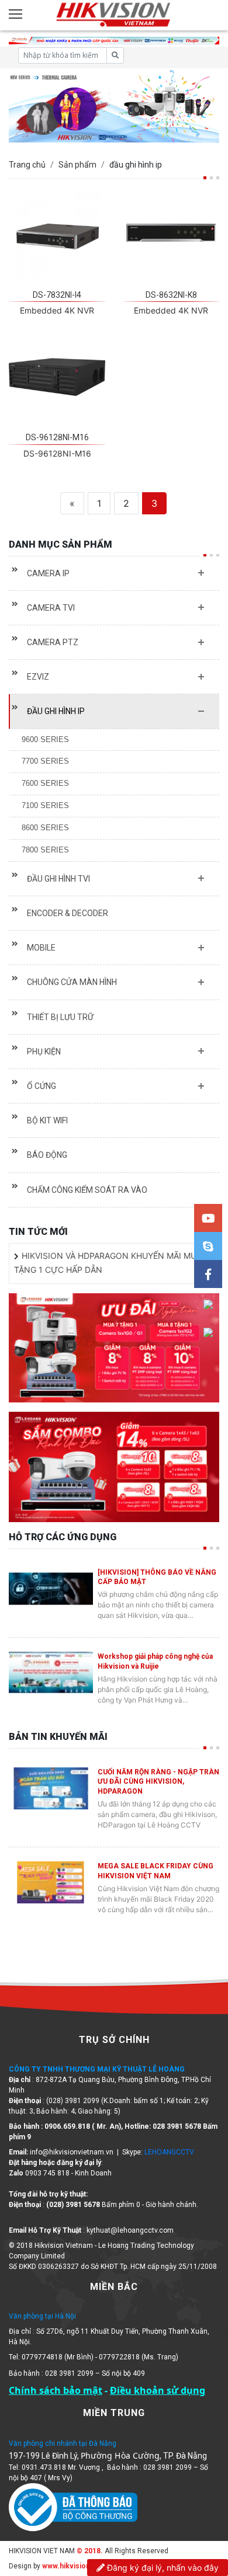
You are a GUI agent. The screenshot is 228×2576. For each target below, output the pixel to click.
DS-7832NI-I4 (57, 295)
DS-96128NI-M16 (57, 437)
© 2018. (89, 2551)
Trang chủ (27, 165)
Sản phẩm (77, 165)
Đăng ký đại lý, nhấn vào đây (162, 2568)
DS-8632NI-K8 (171, 295)
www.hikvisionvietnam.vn (85, 2566)
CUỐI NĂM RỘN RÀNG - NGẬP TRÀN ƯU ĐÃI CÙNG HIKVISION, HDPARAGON (158, 1782)
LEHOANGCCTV (169, 2152)
